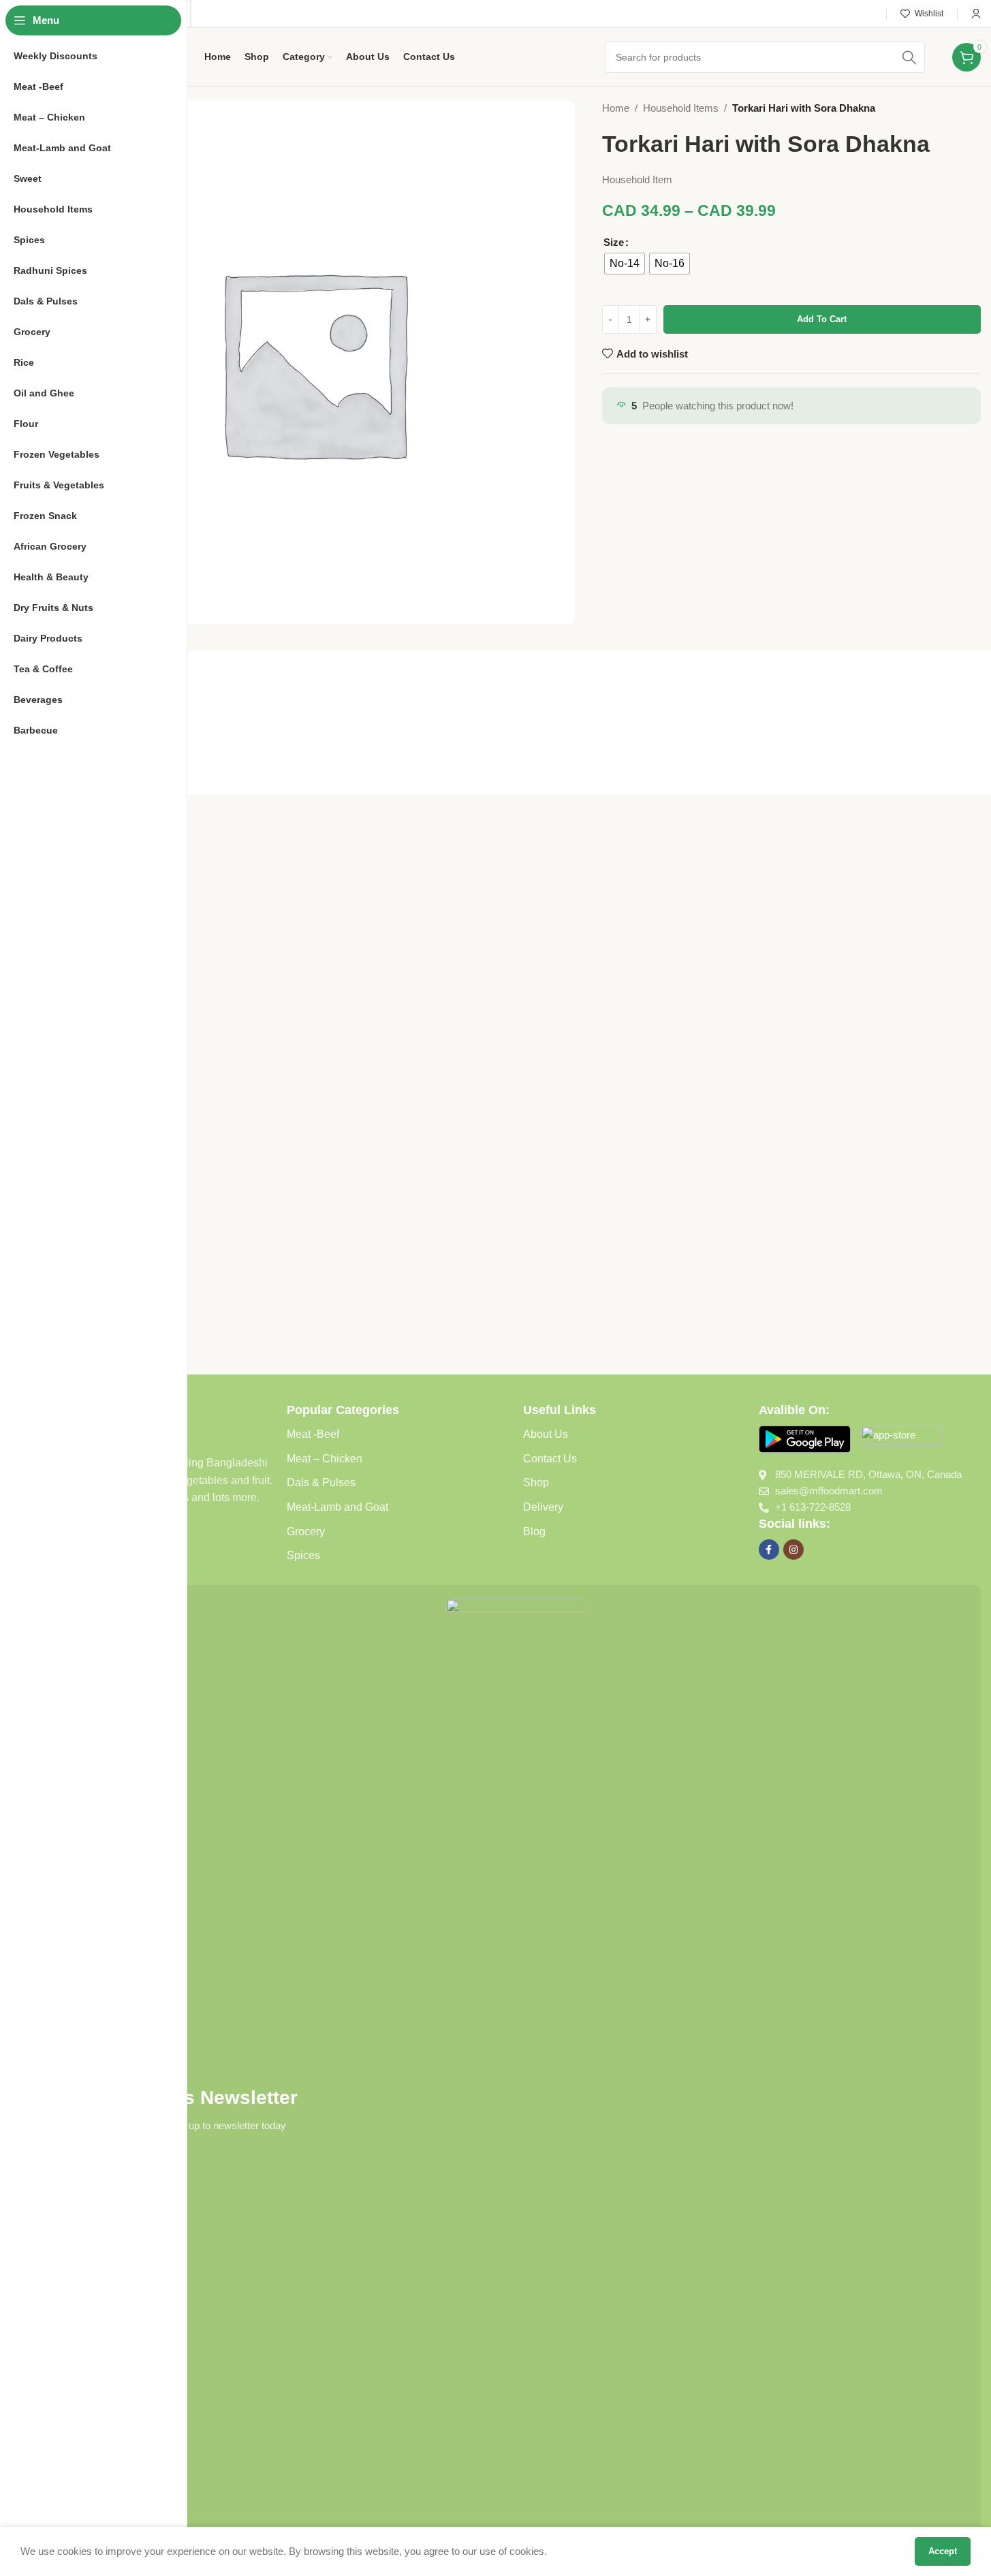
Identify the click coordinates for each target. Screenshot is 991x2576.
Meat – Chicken (325, 1459)
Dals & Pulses (321, 1482)
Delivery (543, 1507)
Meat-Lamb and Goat (337, 1507)
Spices (303, 1555)
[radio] (625, 264)
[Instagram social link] (793, 1550)
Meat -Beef (313, 1434)
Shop (536, 1482)
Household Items (681, 108)
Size (614, 242)
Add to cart (822, 319)
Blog (534, 1532)
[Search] (909, 57)
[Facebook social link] (769, 1550)
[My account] (976, 14)
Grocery (306, 1532)
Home (616, 108)
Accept (943, 2551)
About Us (546, 1434)
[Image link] (805, 1438)
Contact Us (550, 1459)
